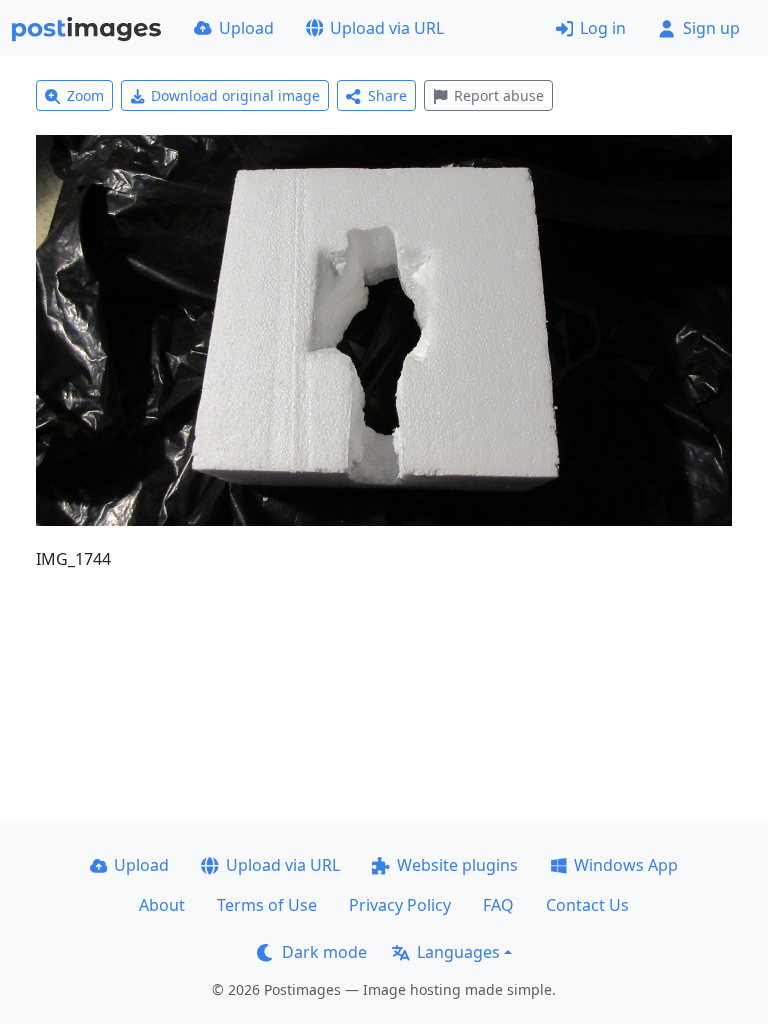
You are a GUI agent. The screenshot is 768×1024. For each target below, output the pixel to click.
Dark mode (324, 952)
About (162, 905)
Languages (458, 952)
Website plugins (457, 865)
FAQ (498, 905)
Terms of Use (267, 905)
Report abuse (499, 95)
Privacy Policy (400, 905)
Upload (246, 28)
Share (387, 95)
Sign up (711, 28)
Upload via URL (387, 28)
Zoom (85, 95)
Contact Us (587, 905)
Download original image (235, 95)
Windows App (626, 865)
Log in (603, 28)
